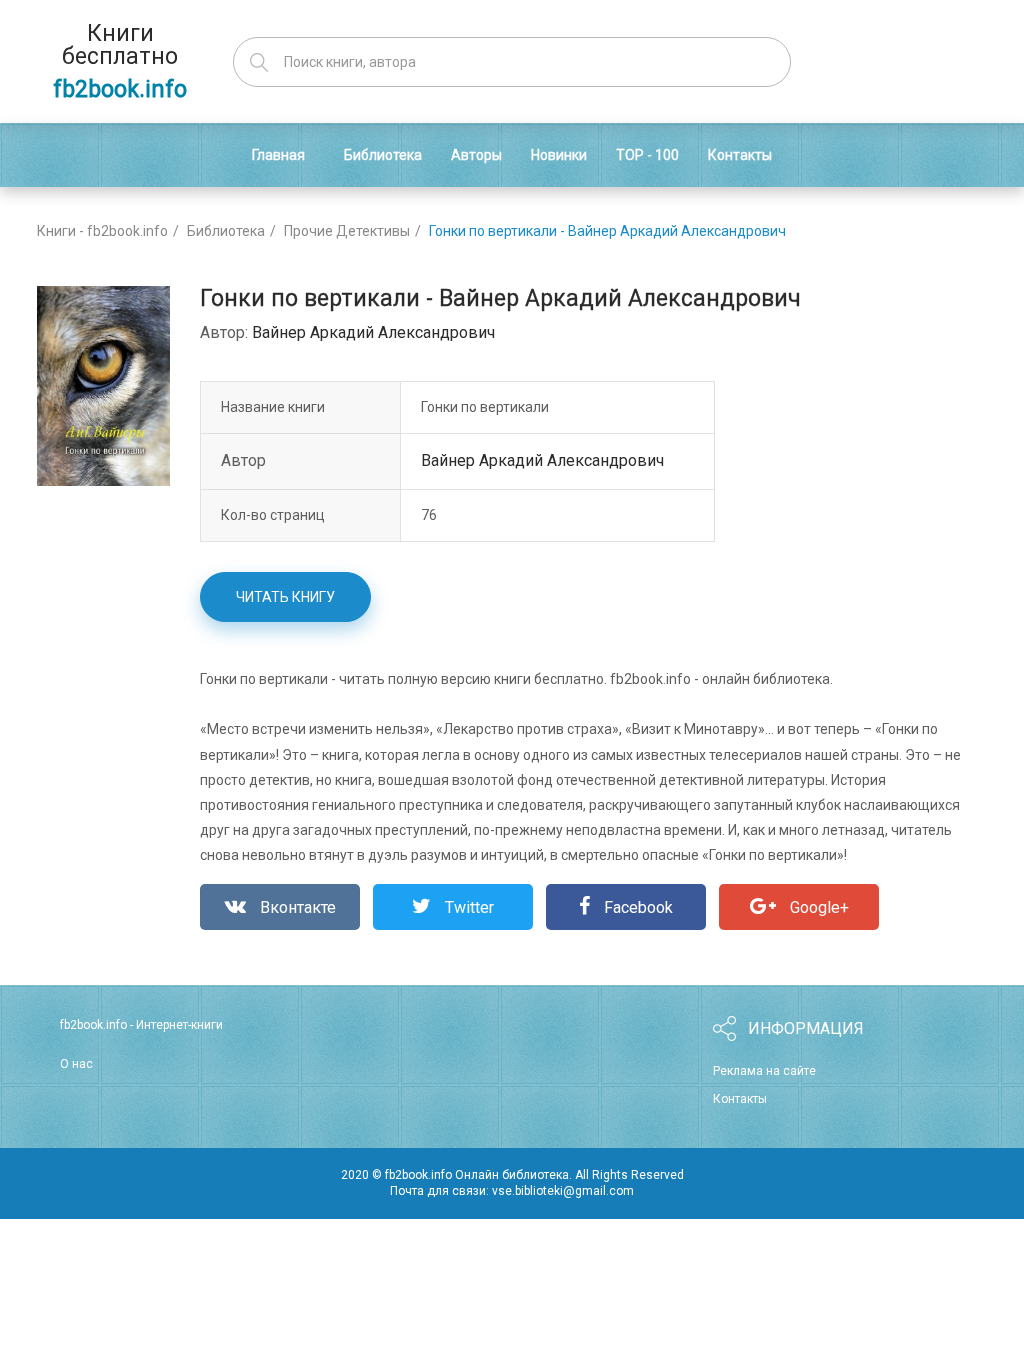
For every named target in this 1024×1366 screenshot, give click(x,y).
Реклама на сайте (764, 1071)
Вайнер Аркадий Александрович (373, 332)
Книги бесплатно (120, 61)
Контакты (740, 1099)
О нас (76, 1064)
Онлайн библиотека (512, 1175)
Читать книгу (285, 597)
